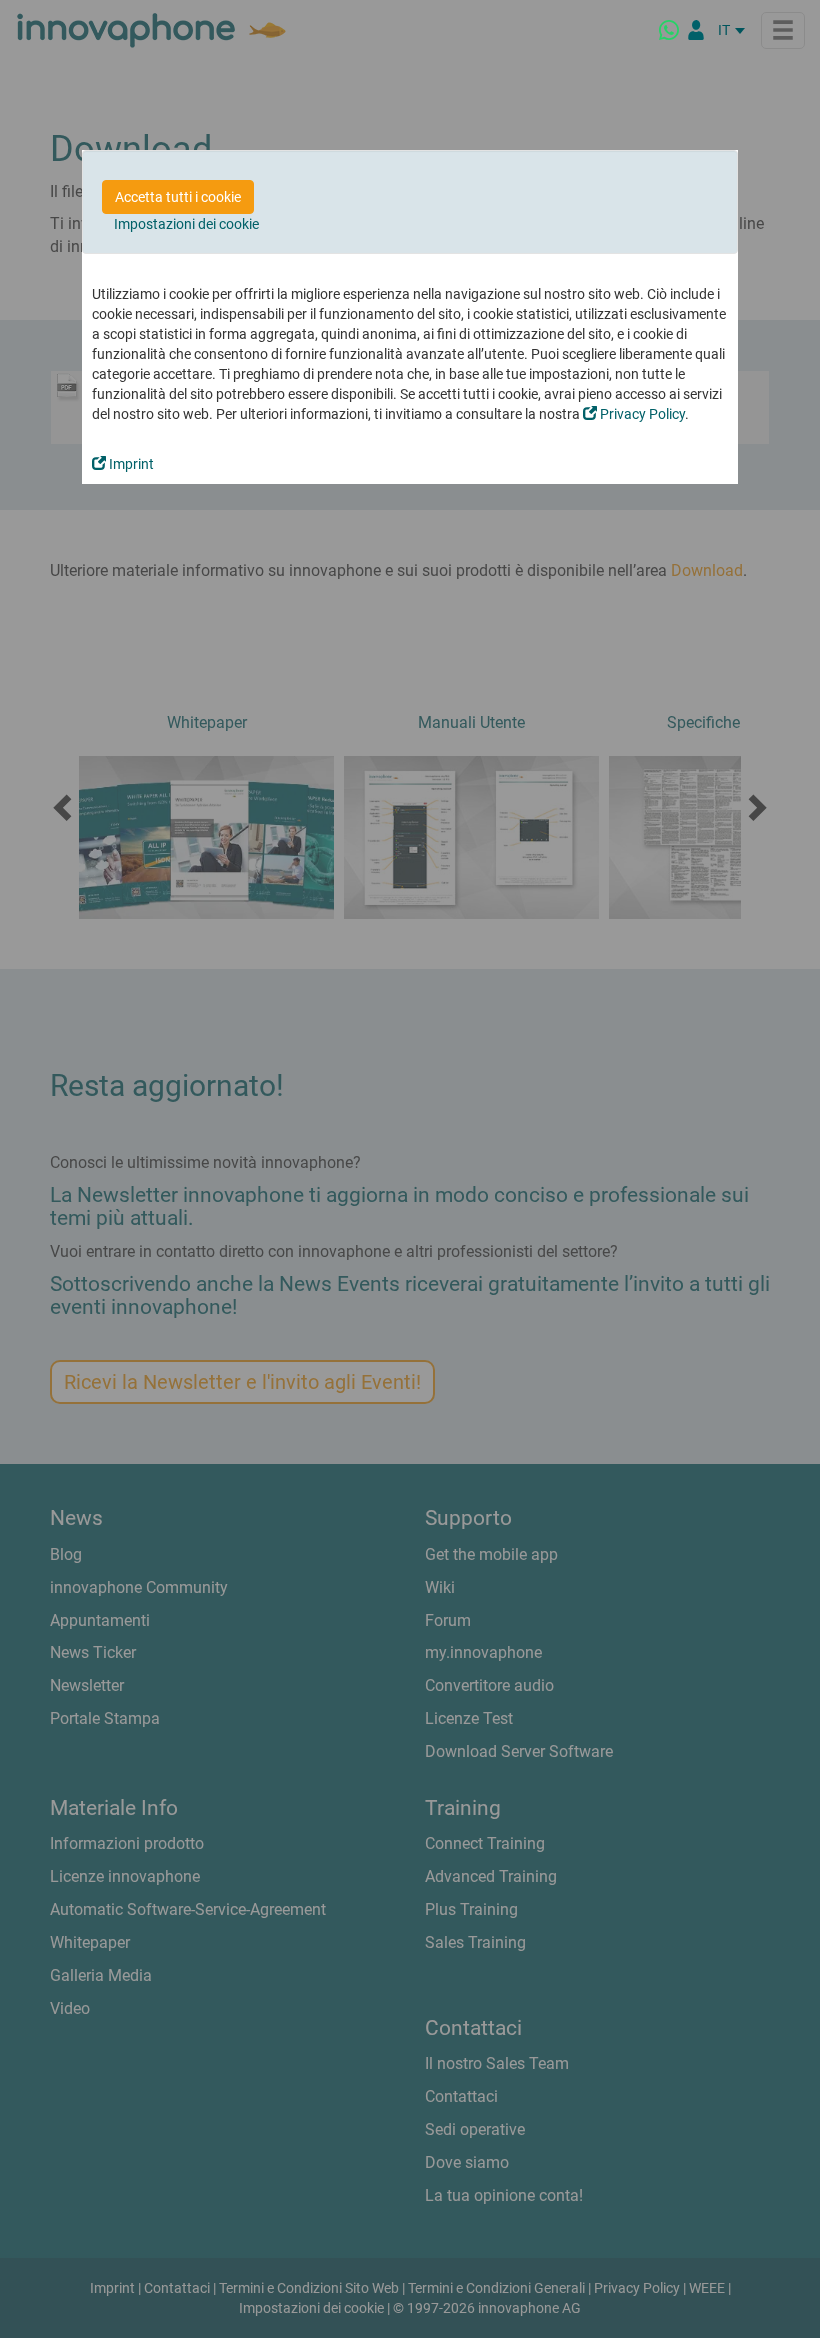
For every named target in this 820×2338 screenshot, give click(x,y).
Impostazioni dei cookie (186, 224)
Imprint (130, 464)
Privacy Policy (641, 414)
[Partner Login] (696, 30)
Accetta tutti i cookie (178, 197)
